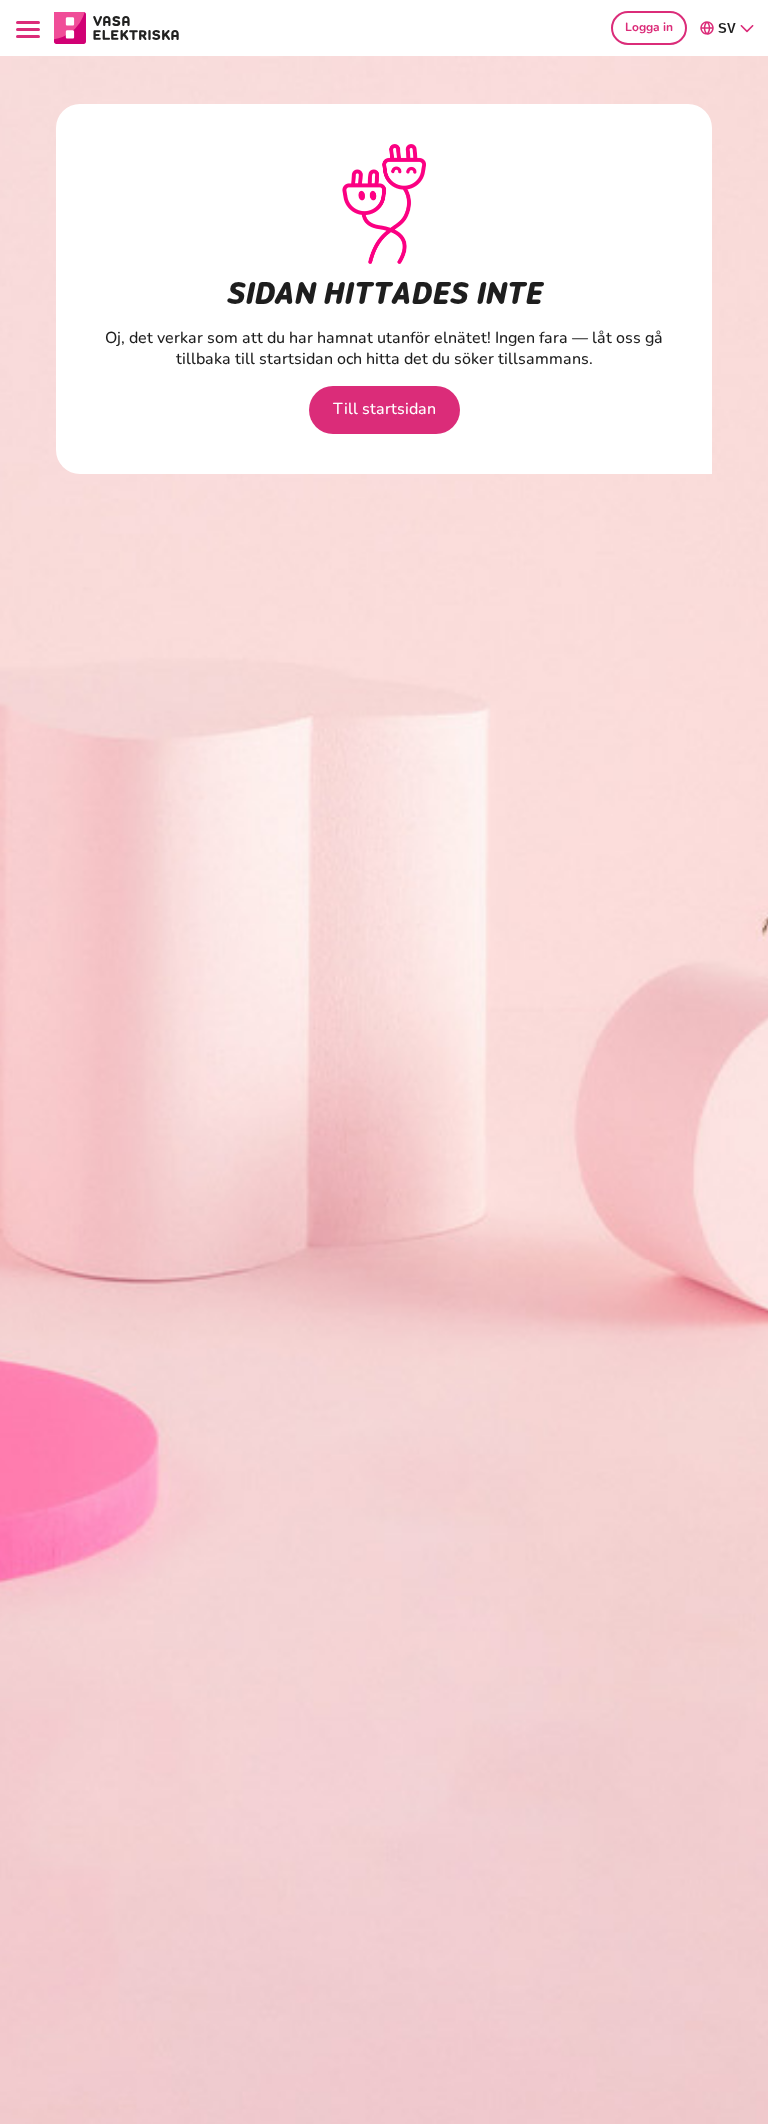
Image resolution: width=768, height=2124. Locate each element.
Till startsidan (384, 409)
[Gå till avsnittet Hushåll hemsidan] (117, 26)
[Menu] (31, 27)
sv (727, 28)
